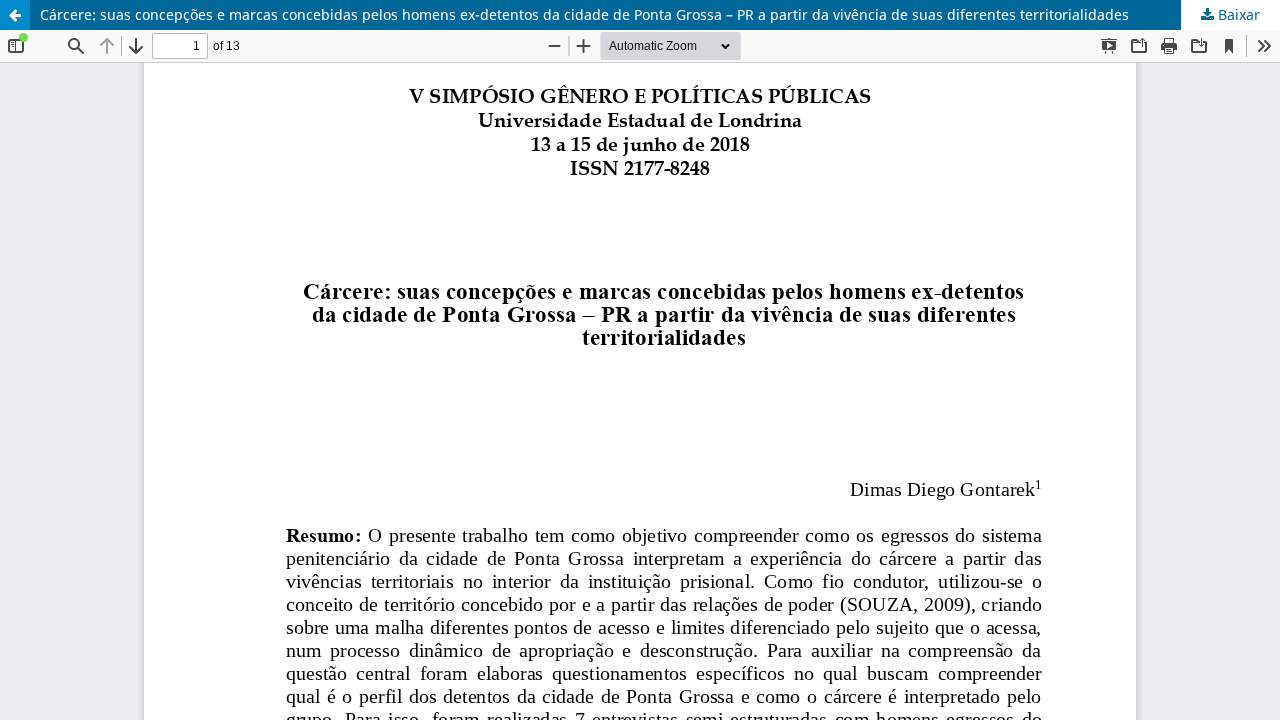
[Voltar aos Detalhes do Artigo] (15, 15)
